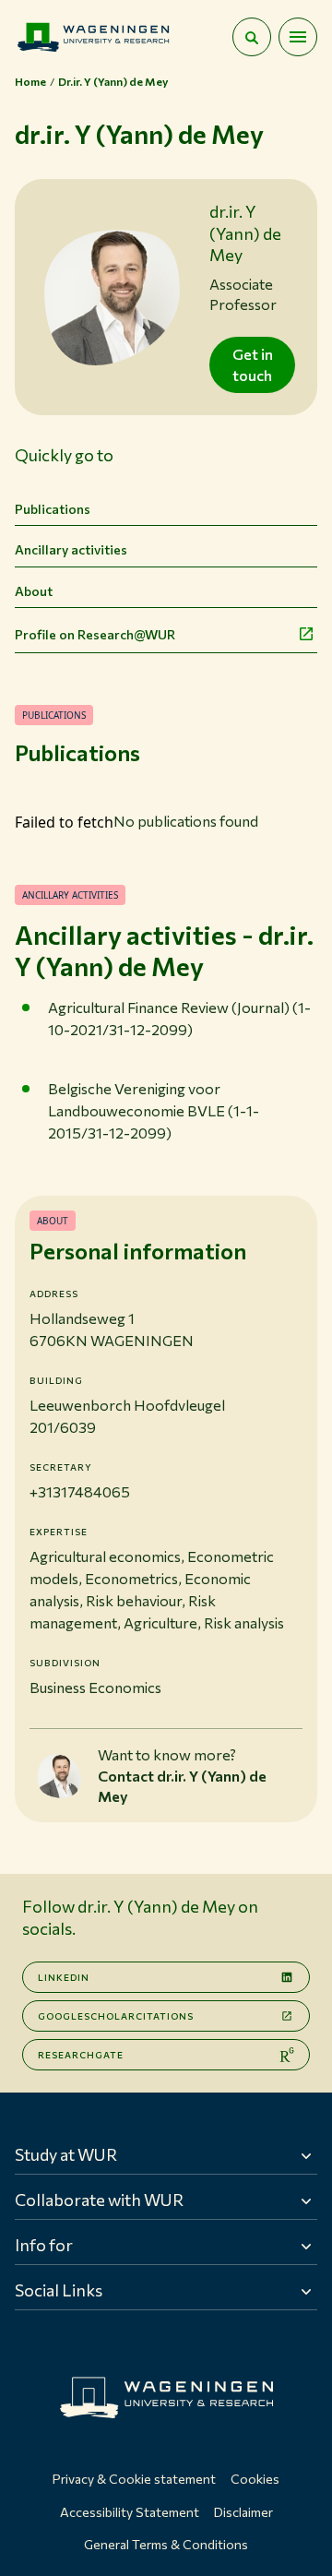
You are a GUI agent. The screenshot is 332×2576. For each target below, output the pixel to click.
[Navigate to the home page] (93, 37)
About (34, 591)
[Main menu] (298, 37)
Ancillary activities (71, 549)
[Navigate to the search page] (252, 37)
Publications (53, 509)
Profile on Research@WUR (95, 634)
